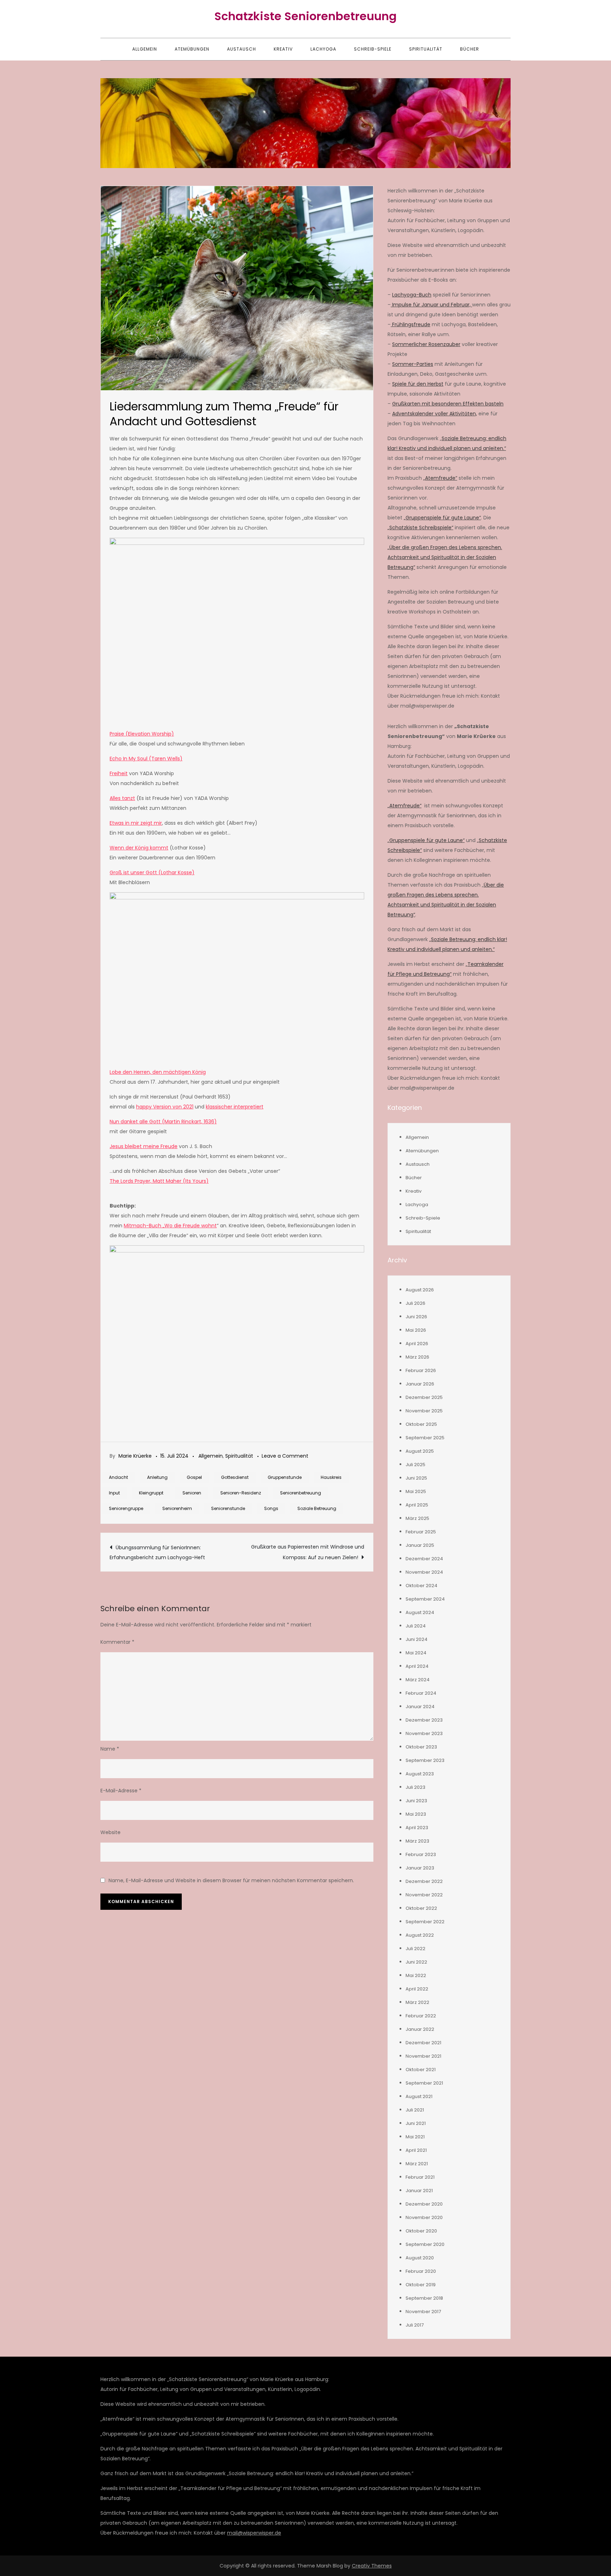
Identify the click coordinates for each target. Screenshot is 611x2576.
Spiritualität (426, 49)
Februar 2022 (421, 2016)
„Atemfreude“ (440, 478)
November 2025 (424, 1411)
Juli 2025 (415, 1465)
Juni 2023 (416, 1801)
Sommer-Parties (413, 364)
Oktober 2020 (421, 2231)
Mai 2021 (415, 2137)
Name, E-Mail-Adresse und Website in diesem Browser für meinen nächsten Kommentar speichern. (231, 1880)
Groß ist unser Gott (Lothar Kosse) (152, 872)
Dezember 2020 (424, 2204)
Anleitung (157, 1477)
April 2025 (417, 1505)
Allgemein (145, 49)
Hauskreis (331, 1477)
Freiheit (119, 773)
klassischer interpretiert (235, 1107)
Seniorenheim (177, 1508)
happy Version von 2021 (165, 1107)
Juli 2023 (415, 1787)
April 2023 (417, 1828)
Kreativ (283, 49)
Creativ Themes (372, 2566)
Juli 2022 (415, 1949)
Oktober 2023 (421, 1747)
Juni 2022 (416, 1962)
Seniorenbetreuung (301, 1493)
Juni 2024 (417, 1639)
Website (110, 1832)
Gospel (194, 1477)
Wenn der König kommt (139, 848)
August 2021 (419, 2096)
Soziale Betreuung (317, 1508)
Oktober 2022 (421, 1908)
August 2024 (420, 1612)
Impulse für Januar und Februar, (431, 305)
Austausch (242, 49)
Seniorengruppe (126, 1508)
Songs (271, 1508)
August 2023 (420, 1774)
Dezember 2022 (424, 1881)
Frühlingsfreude (411, 324)
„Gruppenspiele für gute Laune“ (442, 518)
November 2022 (424, 1895)
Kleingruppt (151, 1493)
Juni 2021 (416, 2123)
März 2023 (417, 1841)
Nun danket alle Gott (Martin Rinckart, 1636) (163, 1122)
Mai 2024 (416, 1653)
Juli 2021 (415, 2110)
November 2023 (424, 1733)
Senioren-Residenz (241, 1493)
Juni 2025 (416, 1478)
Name (110, 1749)
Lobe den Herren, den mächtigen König (158, 1072)
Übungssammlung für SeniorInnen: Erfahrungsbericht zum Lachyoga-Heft (157, 1552)
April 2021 (416, 2150)
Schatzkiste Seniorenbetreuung (305, 16)
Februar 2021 (420, 2177)
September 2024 (425, 1599)
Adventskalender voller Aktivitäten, (435, 414)
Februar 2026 (421, 1370)
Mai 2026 (416, 1330)
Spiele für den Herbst (418, 384)
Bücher (470, 49)
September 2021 (424, 2083)
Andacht (118, 1477)
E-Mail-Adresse (121, 1791)
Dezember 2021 (423, 2043)
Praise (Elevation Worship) (142, 734)
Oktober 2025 (421, 1424)
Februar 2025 (421, 1532)
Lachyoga (323, 49)
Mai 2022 (416, 1975)
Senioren (192, 1493)
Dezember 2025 (424, 1397)
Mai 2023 (416, 1814)
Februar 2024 (421, 1693)
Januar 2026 (420, 1384)
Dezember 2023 (424, 1720)
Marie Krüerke (135, 1456)
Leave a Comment (285, 1456)
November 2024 (424, 1572)
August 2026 (420, 1290)
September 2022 (425, 1922)
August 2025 (420, 1451)
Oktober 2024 (421, 1586)
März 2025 (417, 1518)
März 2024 (418, 1680)
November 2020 (424, 2217)
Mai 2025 (416, 1491)
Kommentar (117, 1642)
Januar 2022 (420, 2029)
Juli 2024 (416, 1626)
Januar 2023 (420, 1868)
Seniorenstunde (228, 1508)
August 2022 (420, 1935)
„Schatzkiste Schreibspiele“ (420, 528)
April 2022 (417, 1989)
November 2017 (423, 2312)
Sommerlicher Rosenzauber (426, 344)
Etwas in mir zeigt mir (136, 823)
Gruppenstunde (285, 1477)
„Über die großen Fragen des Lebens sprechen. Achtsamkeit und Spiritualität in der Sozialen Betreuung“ (445, 557)
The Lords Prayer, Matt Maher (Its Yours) (159, 1181)
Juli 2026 (415, 1303)
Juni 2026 (416, 1317)
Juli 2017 (415, 2325)
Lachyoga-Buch (412, 295)
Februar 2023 (421, 1854)
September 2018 (424, 2298)
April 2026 (417, 1344)
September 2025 (425, 1438)
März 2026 (417, 1357)
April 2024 (417, 1666)
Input (114, 1493)
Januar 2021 (419, 2191)
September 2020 (425, 2244)
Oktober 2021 (421, 2070)
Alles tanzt (122, 798)
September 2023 (425, 1760)
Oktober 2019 (421, 2285)
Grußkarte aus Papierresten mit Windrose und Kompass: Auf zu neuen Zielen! (308, 1552)
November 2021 (423, 2056)
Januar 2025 (420, 1545)
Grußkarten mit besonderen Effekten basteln (448, 404)
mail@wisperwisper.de (254, 2533)
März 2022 (417, 2002)
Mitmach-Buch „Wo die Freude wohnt (170, 1226)
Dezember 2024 (424, 1559)
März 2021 (417, 2164)
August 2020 (420, 2258)
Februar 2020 (421, 2271)
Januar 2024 (420, 1707)
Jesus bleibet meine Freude (144, 1146)
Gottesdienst (235, 1477)
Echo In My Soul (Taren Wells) (146, 759)
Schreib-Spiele (373, 49)
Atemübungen (192, 49)
